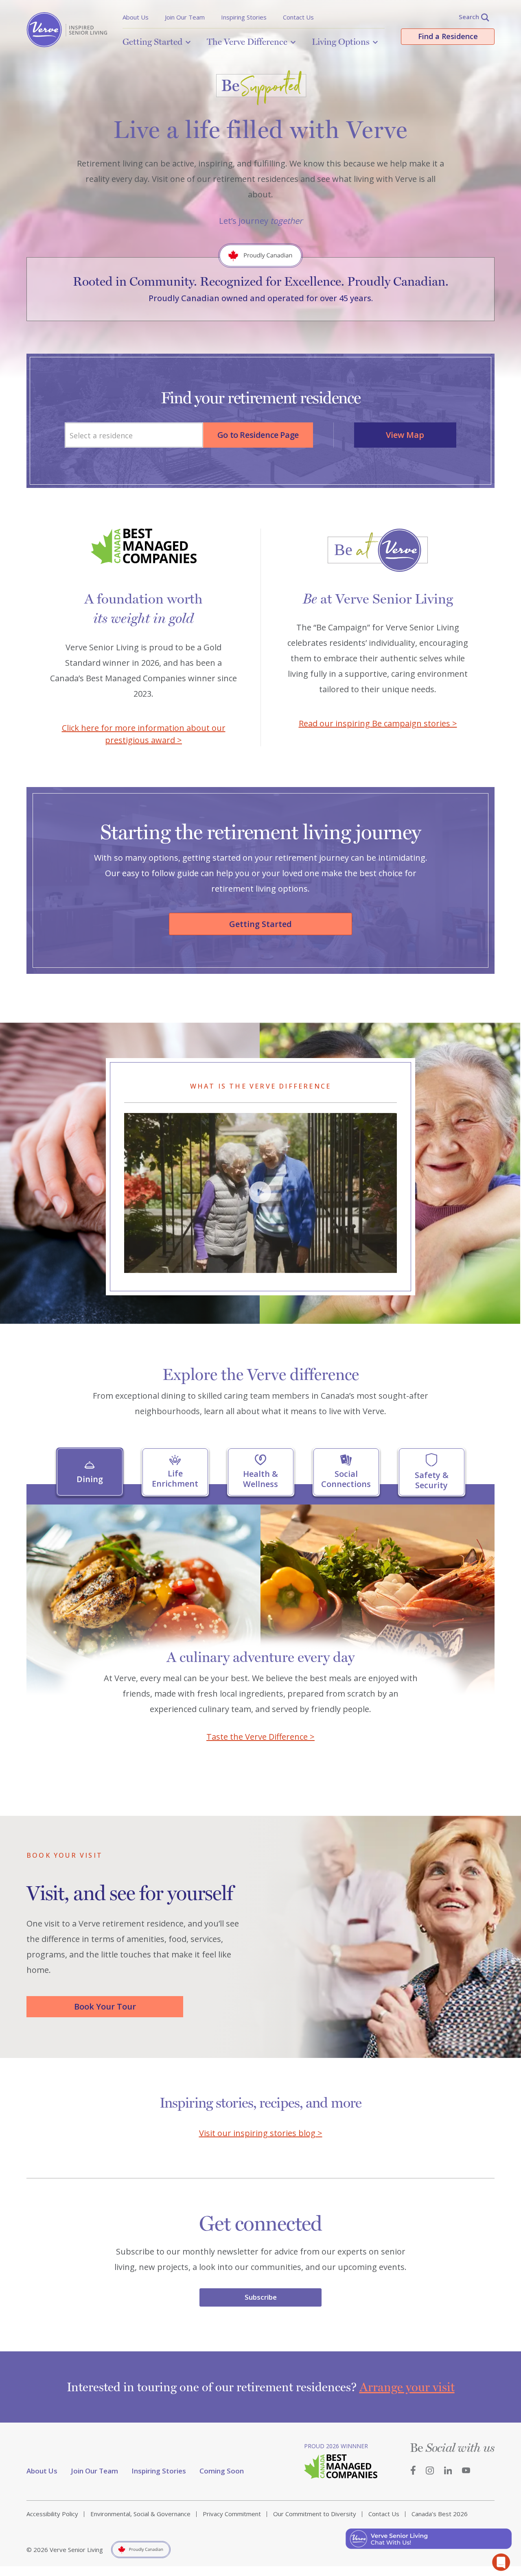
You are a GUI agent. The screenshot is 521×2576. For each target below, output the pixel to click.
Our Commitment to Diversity (315, 2514)
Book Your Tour (105, 2006)
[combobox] (134, 435)
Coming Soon (222, 2471)
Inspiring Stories (244, 17)
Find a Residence (448, 36)
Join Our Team (185, 17)
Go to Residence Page (258, 435)
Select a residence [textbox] (101, 435)
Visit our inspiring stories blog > (261, 2133)
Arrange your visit (407, 2387)
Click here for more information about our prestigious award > (144, 734)
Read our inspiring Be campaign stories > (378, 723)
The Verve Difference (247, 42)
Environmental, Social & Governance (140, 2514)
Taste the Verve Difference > (260, 1737)
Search (469, 17)
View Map (405, 435)
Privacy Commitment (232, 2514)
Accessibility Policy (52, 2514)
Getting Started (152, 42)
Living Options (341, 42)
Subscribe (261, 2297)
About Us (136, 17)
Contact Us (298, 17)
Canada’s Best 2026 (440, 2514)
